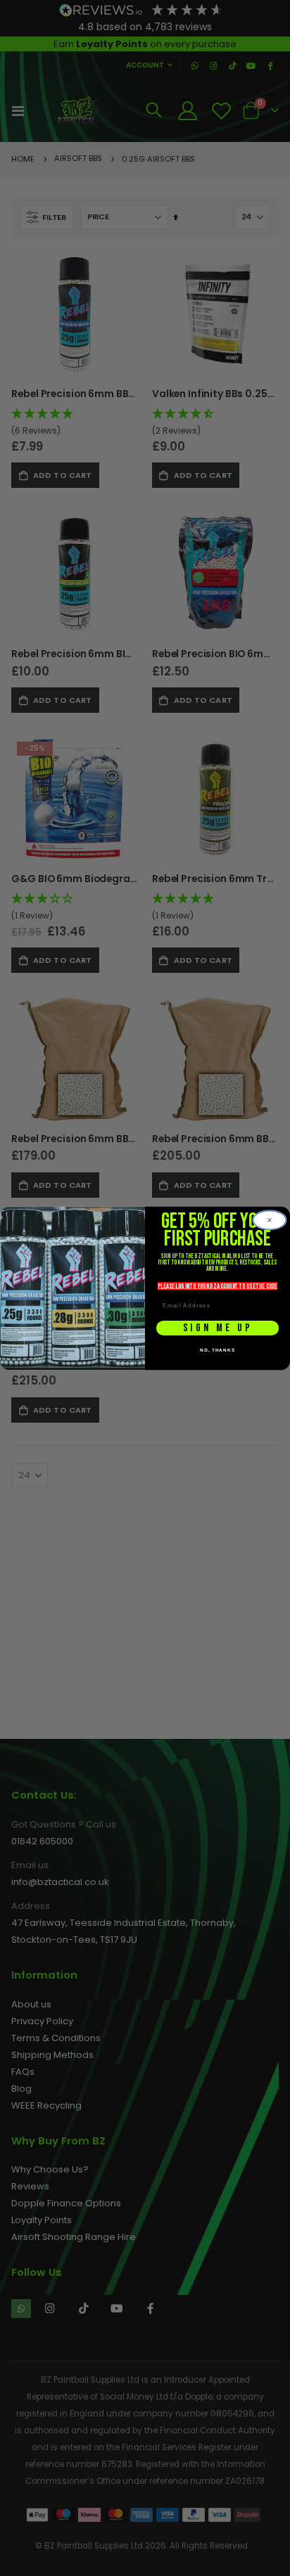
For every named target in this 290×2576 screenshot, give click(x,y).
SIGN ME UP (218, 1328)
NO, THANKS (217, 1350)
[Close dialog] (270, 1220)
